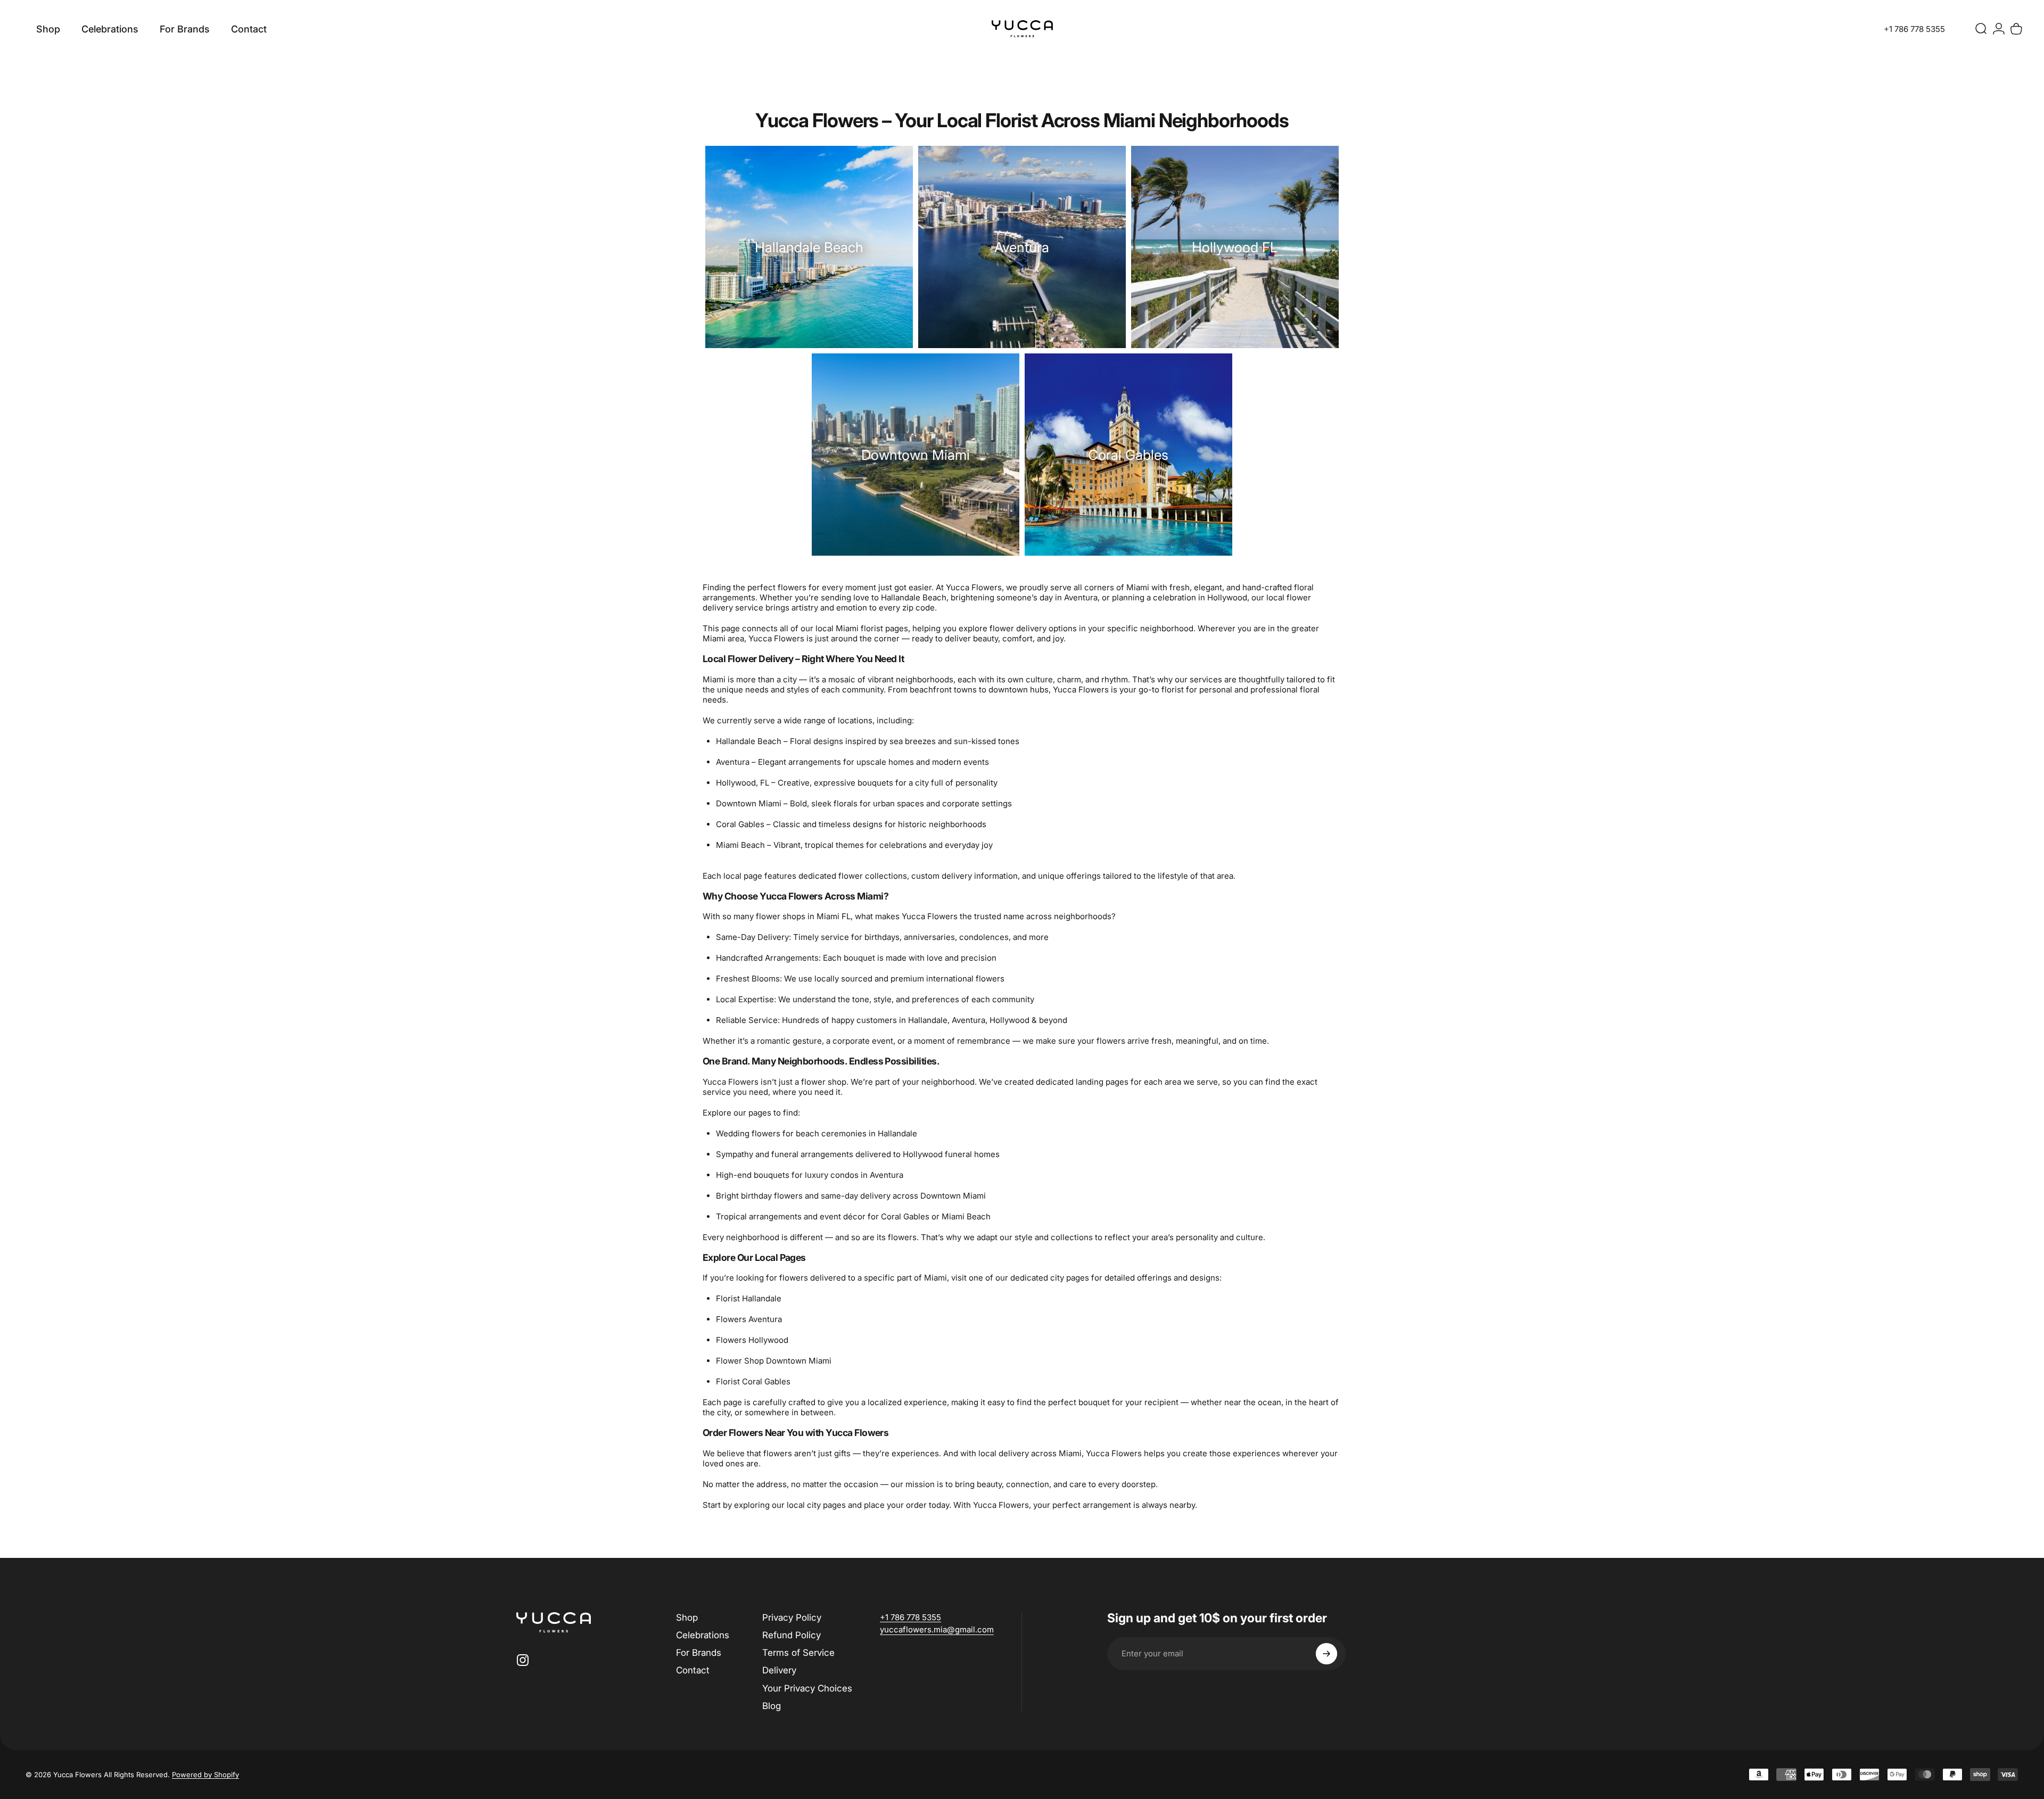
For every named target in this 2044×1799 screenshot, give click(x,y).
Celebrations (703, 1635)
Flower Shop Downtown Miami (774, 1361)
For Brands (699, 1653)
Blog (772, 1706)
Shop (687, 1618)
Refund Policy (792, 1635)
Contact (693, 1670)
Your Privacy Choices (807, 1688)
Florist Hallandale (749, 1298)
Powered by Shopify (205, 1775)
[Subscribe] (1326, 1654)
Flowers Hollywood (752, 1340)
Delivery (779, 1670)
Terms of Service (798, 1653)
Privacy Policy (792, 1618)
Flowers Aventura (749, 1319)
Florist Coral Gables (753, 1381)
